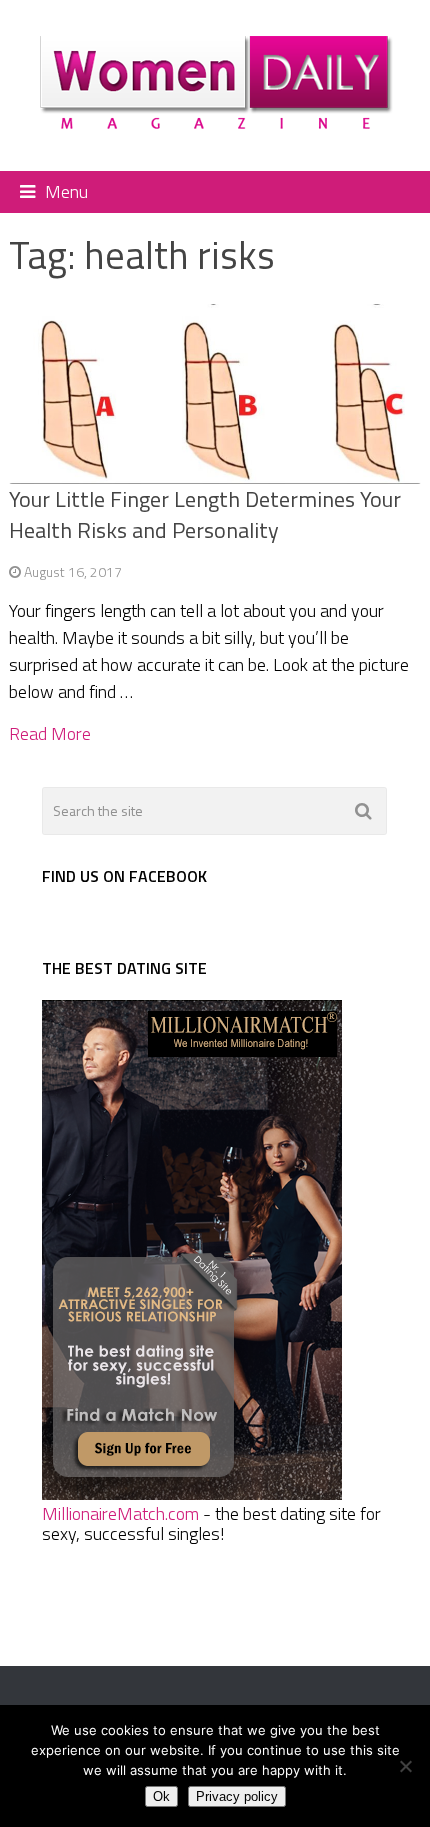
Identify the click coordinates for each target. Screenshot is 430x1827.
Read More (50, 734)
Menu (66, 191)
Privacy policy (237, 1796)
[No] (405, 1766)
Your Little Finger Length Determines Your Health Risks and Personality (205, 514)
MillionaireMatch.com (120, 1513)
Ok (161, 1796)
